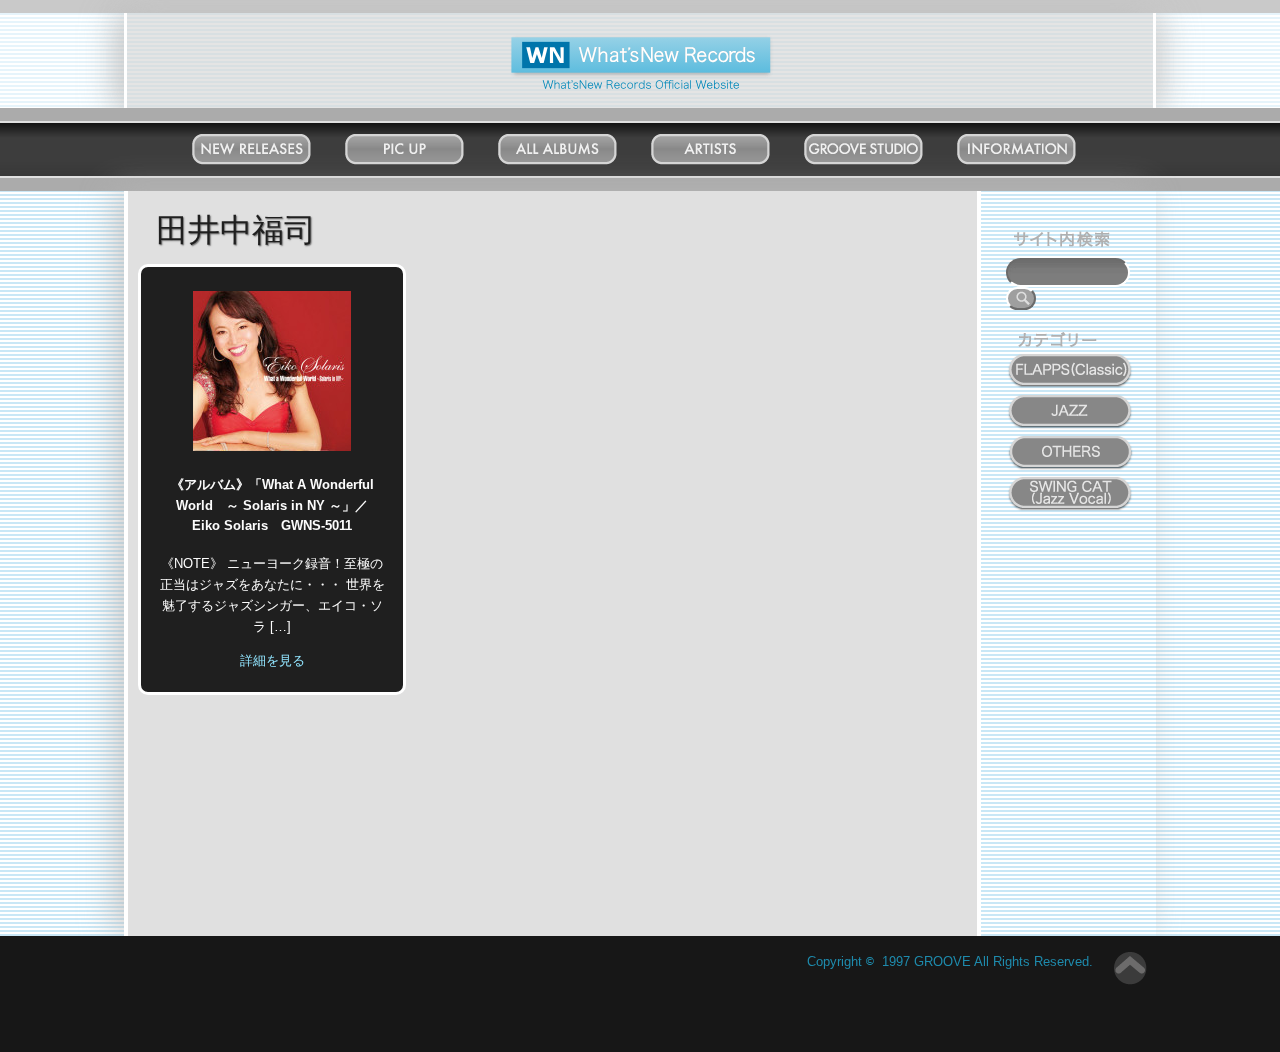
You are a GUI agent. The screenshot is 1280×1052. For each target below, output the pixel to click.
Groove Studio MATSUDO (883, 153)
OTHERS (1071, 441)
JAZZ (1071, 400)
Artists (730, 144)
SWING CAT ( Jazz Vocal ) (1071, 488)
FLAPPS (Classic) (1071, 359)
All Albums (577, 144)
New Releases (271, 144)
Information (1036, 144)
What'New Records (610, 44)
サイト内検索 (1066, 242)
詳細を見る (272, 660)
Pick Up (424, 144)
